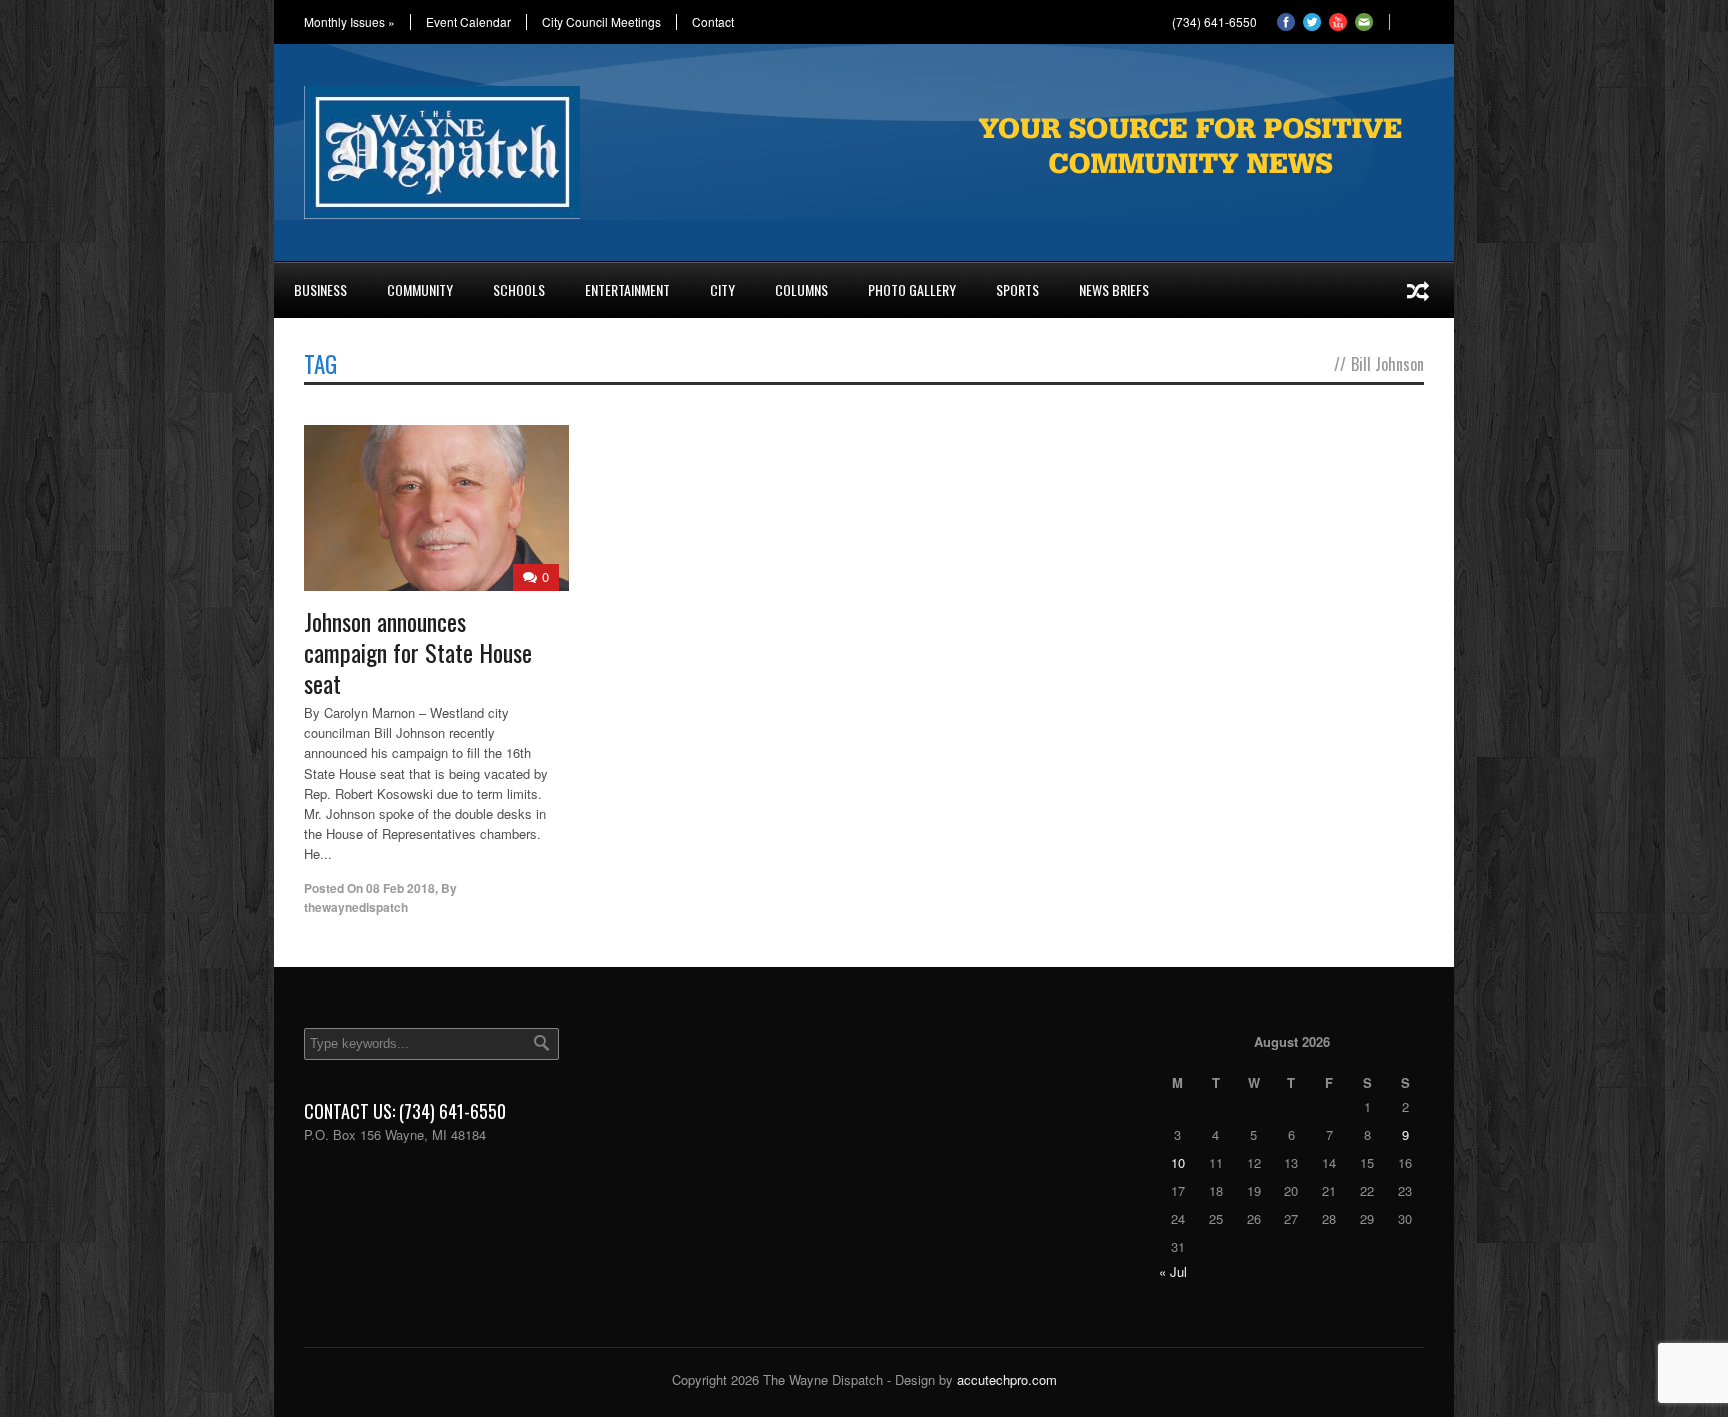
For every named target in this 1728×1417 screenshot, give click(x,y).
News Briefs (1114, 289)
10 (1178, 1162)
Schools (519, 289)
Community (420, 289)
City (722, 289)
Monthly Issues (349, 22)
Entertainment (627, 289)
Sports (1017, 289)
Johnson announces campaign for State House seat (418, 652)
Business (320, 289)
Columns (801, 289)
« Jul (1173, 1271)
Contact (713, 22)
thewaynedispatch (356, 907)
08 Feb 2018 (400, 888)
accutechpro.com (1007, 1379)
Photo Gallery (912, 289)
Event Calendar (468, 22)
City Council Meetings (601, 22)
